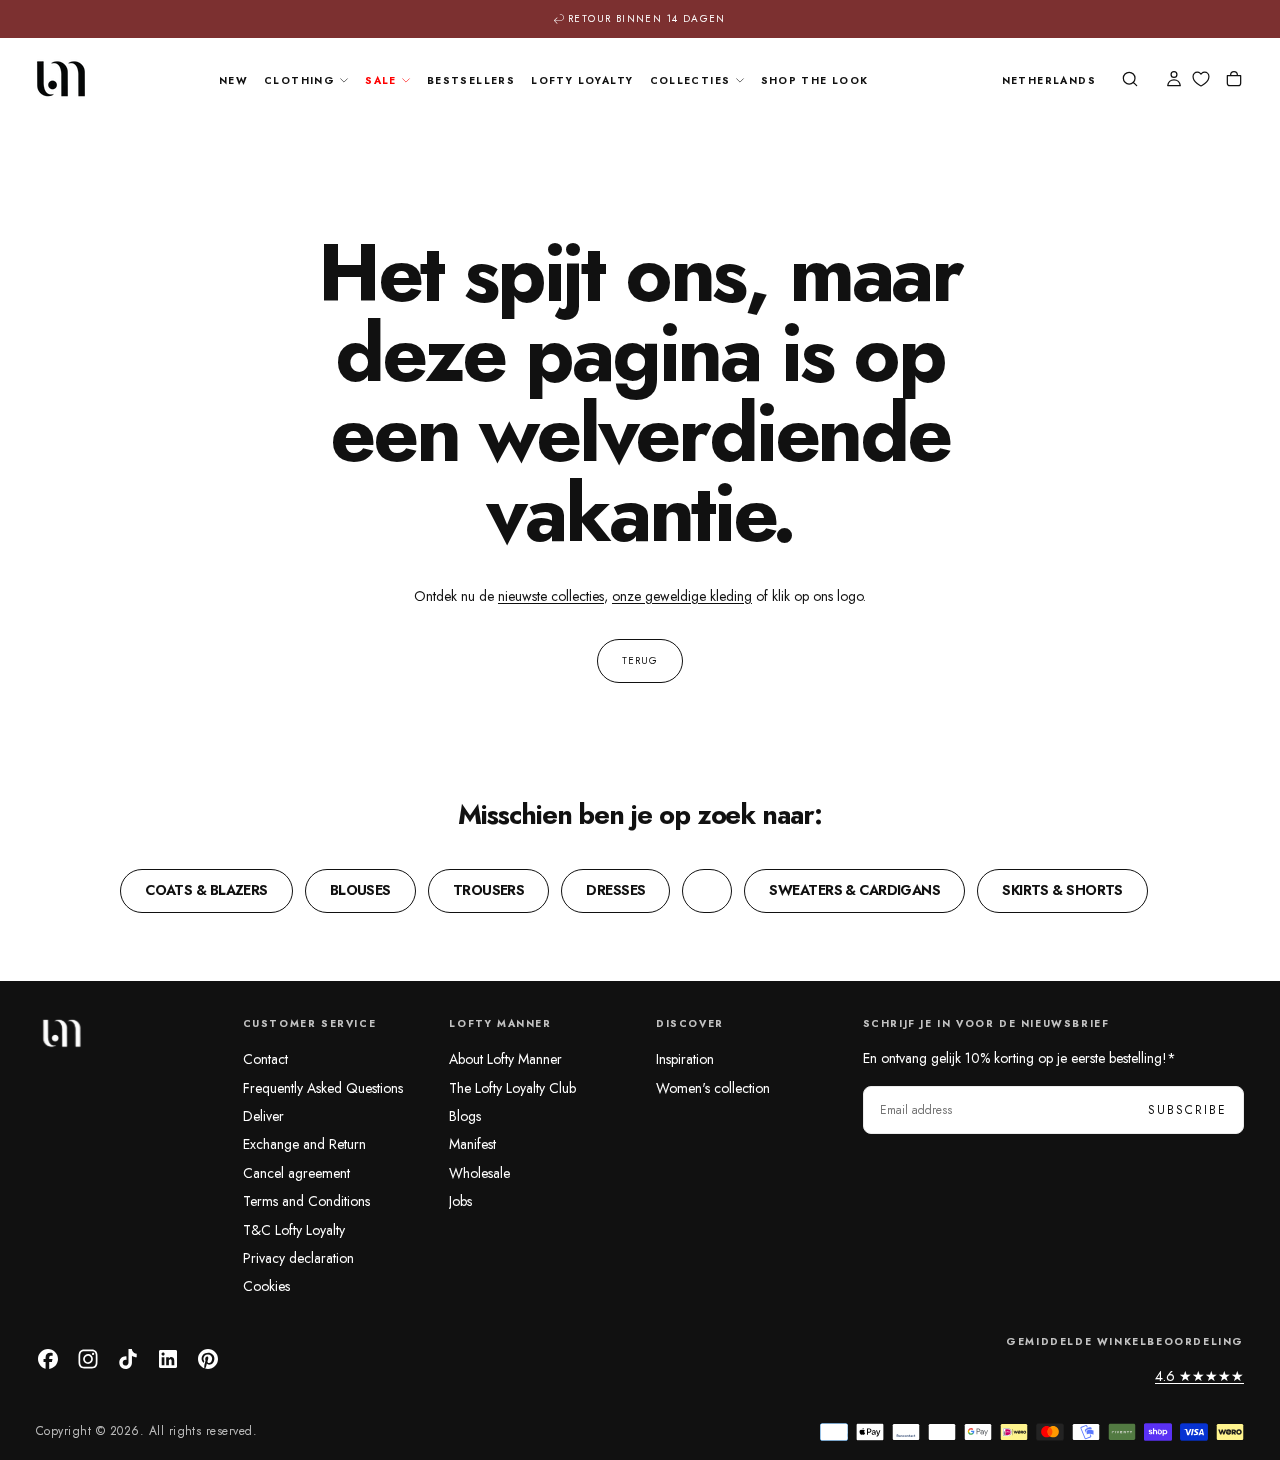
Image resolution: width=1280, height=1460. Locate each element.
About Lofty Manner (505, 1059)
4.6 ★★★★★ (1199, 1376)
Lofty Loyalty (582, 80)
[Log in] (1174, 81)
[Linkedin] (168, 1359)
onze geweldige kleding (682, 596)
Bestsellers (471, 80)
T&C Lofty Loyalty (294, 1230)
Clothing (299, 80)
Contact (265, 1059)
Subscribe (1187, 1110)
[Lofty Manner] (61, 1033)
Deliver (263, 1116)
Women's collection (713, 1088)
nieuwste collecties (551, 596)
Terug (640, 660)
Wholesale (479, 1173)
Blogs (465, 1116)
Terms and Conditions (306, 1201)
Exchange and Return (304, 1144)
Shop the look (815, 80)
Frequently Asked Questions (323, 1088)
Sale (381, 80)
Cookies (266, 1286)
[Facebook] (48, 1359)
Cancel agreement (296, 1173)
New (233, 80)
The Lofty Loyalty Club (512, 1088)
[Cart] (1234, 81)
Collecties (690, 80)
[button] (1049, 81)
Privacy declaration (298, 1258)
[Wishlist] (1201, 79)
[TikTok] (128, 1359)
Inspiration (685, 1059)
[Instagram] (88, 1359)
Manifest (472, 1144)
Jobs (460, 1201)
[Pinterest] (208, 1359)
